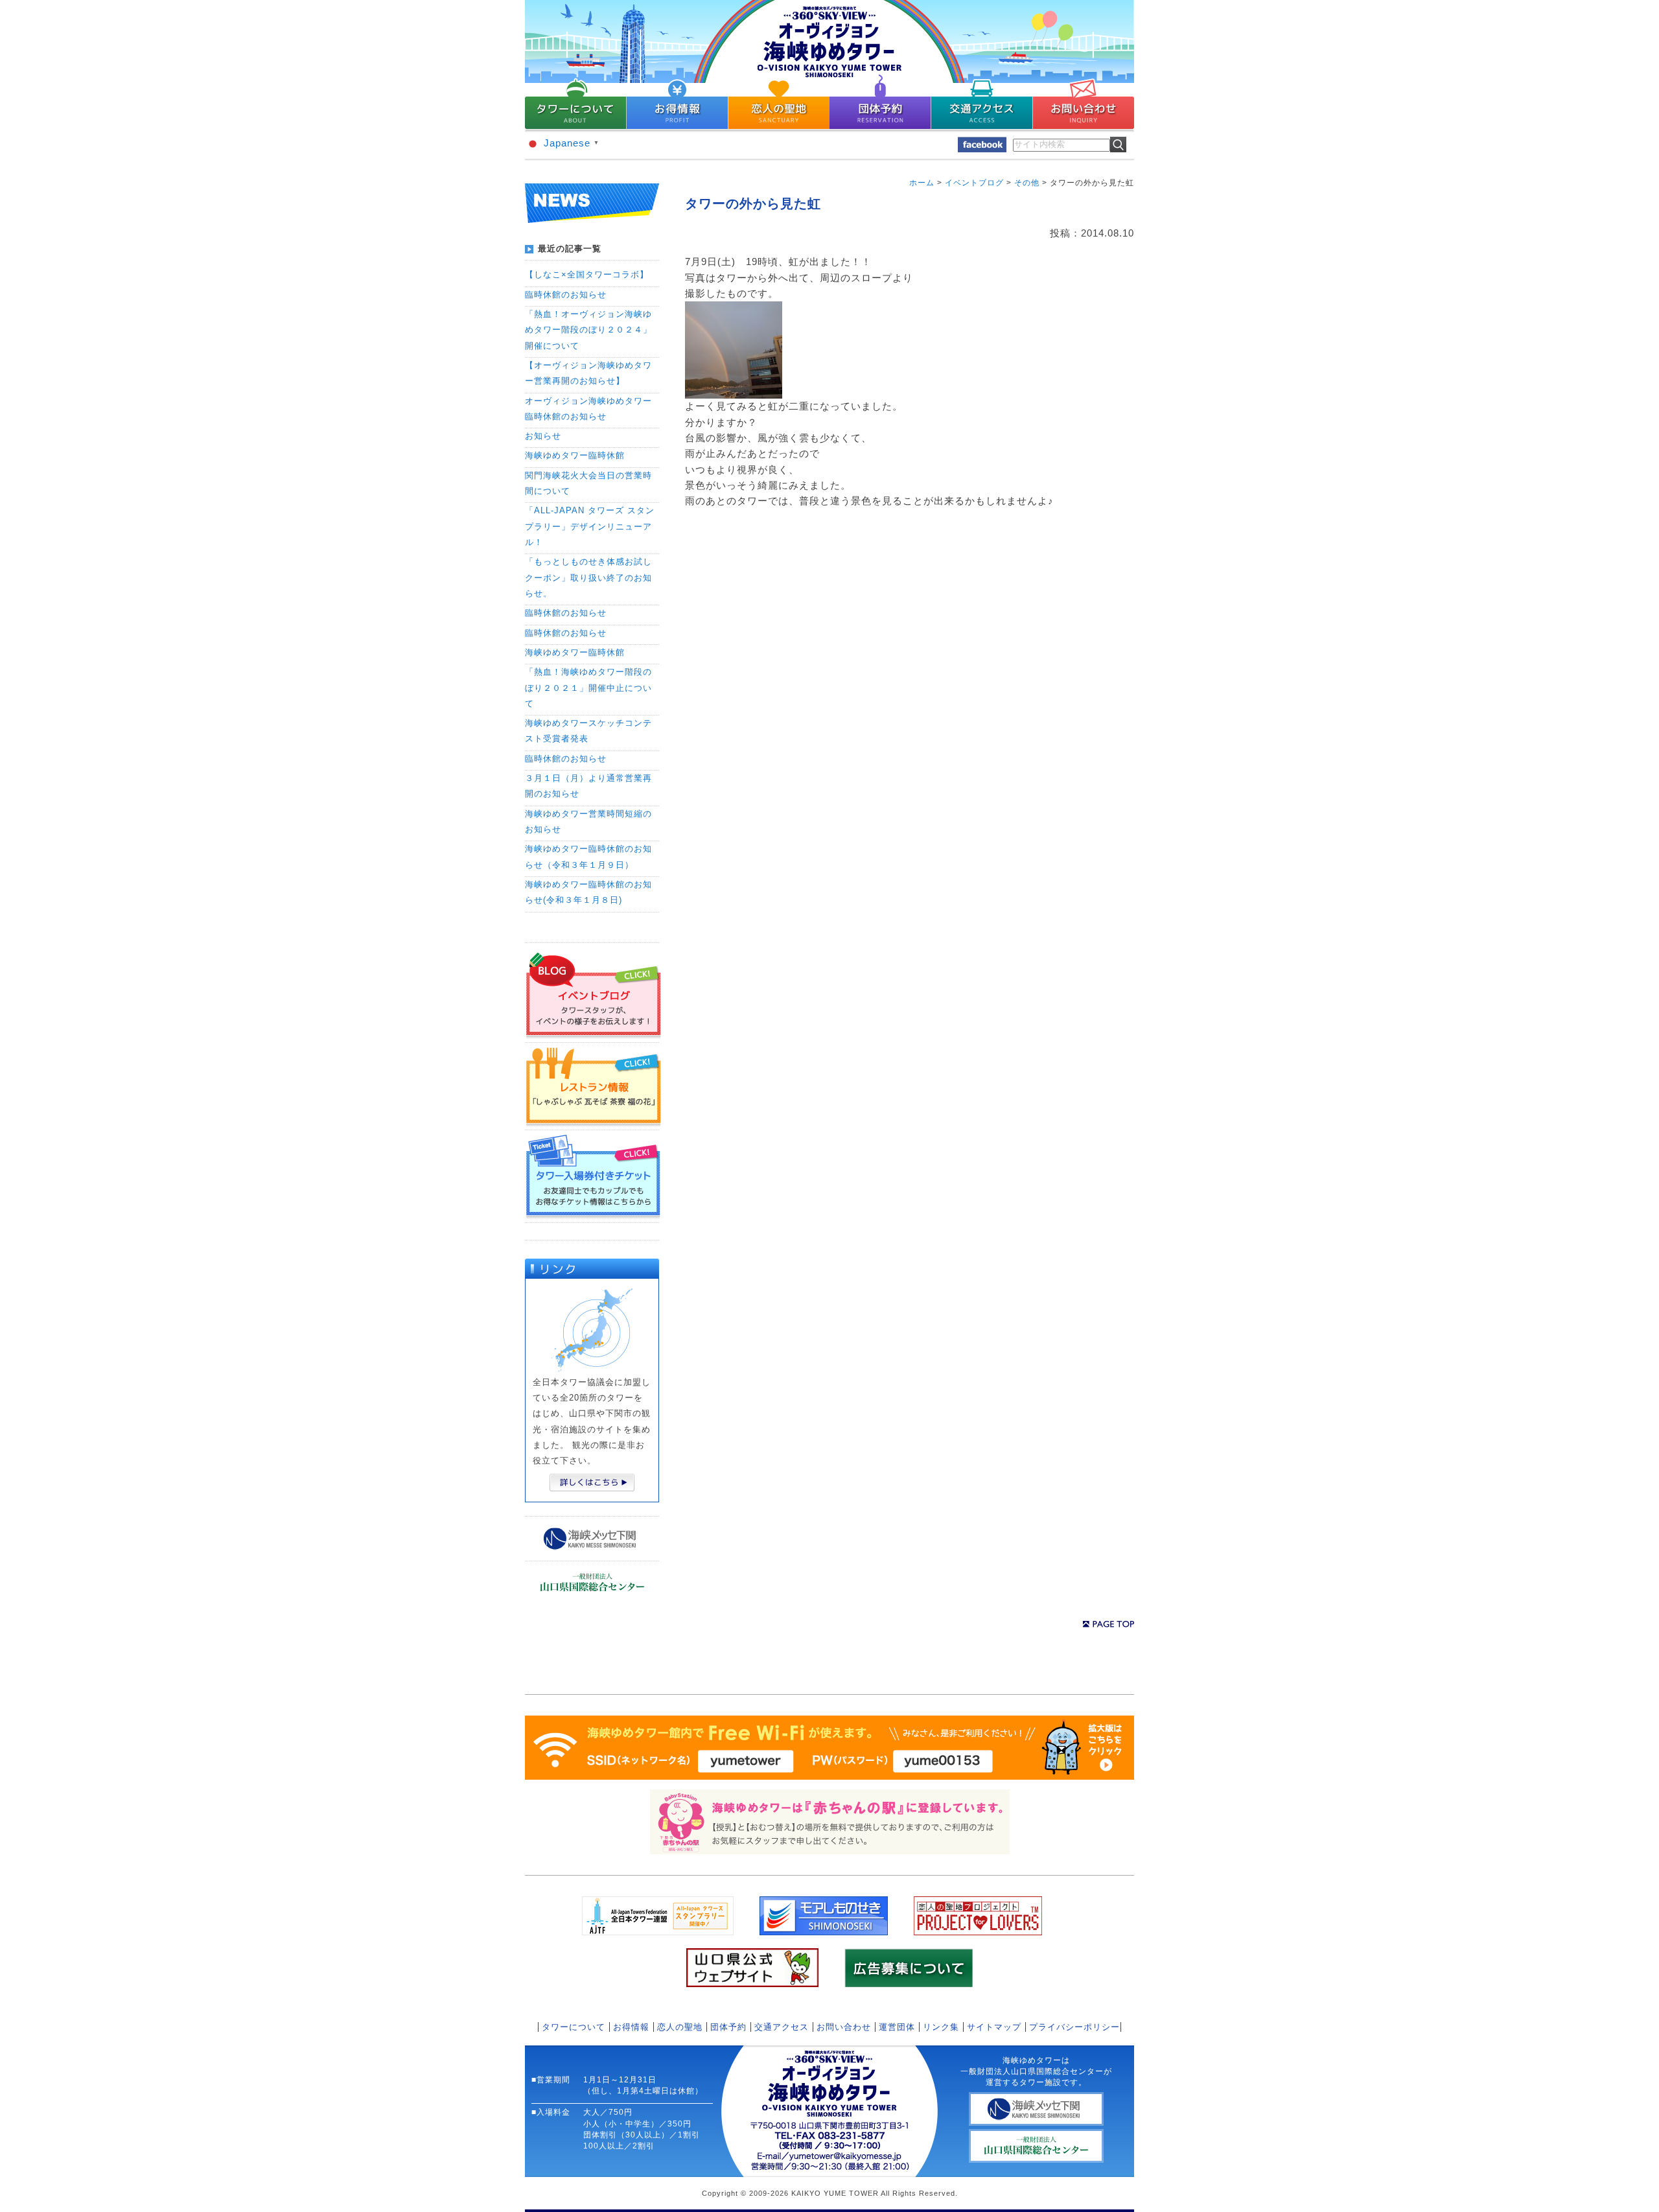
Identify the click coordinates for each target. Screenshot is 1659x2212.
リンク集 (941, 2027)
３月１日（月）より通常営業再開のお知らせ (588, 786)
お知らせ (543, 436)
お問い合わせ (844, 2027)
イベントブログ (974, 183)
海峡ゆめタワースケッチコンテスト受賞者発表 (588, 731)
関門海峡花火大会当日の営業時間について (588, 483)
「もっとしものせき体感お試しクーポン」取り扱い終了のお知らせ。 (588, 577)
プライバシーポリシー (1074, 2027)
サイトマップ (994, 2027)
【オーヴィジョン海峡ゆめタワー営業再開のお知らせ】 (588, 373)
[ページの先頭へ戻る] (1108, 1624)
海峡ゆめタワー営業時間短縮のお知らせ (588, 821)
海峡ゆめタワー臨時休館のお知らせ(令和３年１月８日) (588, 892)
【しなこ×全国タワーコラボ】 (587, 274)
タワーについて (574, 2027)
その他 (1027, 183)
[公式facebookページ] (982, 149)
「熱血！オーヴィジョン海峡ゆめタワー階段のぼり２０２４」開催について (588, 330)
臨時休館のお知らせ (566, 295)
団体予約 (728, 2027)
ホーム (922, 183)
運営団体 (897, 2027)
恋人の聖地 (680, 2027)
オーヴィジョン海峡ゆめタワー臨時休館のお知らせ (588, 409)
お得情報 (631, 2027)
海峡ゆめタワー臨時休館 (575, 455)
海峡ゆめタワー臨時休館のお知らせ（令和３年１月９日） (588, 856)
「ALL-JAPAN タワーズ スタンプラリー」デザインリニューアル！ (590, 526)
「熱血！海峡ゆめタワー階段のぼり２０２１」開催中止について (588, 688)
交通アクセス (782, 2027)
